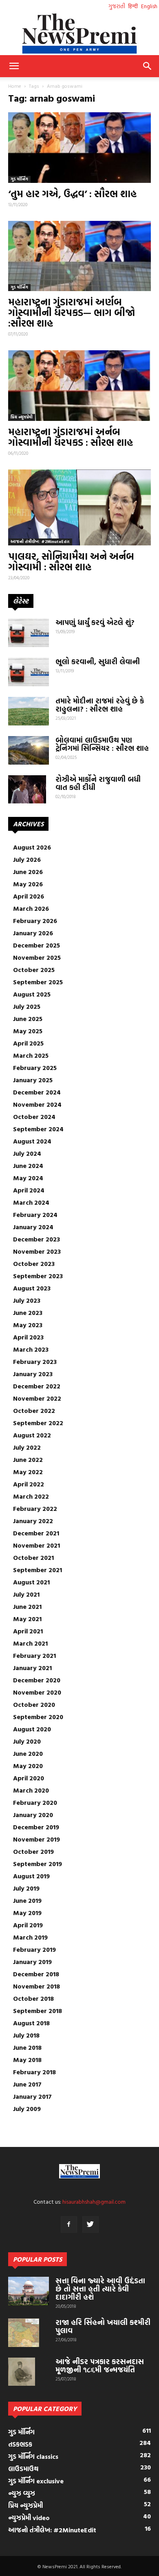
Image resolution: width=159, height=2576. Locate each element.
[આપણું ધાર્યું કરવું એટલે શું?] (29, 633)
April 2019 (28, 1925)
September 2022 (38, 1423)
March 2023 (31, 1349)
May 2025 (28, 1031)
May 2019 (27, 1913)
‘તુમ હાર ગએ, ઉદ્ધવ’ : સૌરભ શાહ (72, 194)
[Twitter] (91, 2225)
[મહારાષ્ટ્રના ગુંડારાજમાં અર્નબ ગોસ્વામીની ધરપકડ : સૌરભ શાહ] (79, 386)
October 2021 (33, 1557)
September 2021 (38, 1570)
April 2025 (28, 1043)
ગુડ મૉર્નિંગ (19, 179)
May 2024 (28, 1178)
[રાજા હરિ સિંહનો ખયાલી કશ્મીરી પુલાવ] (24, 2333)
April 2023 (28, 1337)
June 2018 (27, 2047)
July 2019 (26, 1888)
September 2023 (38, 1276)
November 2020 (37, 1692)
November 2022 (37, 1398)
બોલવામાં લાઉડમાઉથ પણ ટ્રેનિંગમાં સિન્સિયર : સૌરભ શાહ (102, 744)
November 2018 (36, 1986)
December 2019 (36, 1827)
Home (15, 86)
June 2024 (28, 1166)
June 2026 (28, 872)
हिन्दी (133, 6)
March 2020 (31, 1790)
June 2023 (28, 1312)
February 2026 (35, 921)
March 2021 (30, 1643)
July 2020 (27, 1741)
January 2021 (32, 1668)
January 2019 (32, 1962)
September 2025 (38, 982)
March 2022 (31, 1496)
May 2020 (28, 1766)
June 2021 (27, 1606)
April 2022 (29, 1484)
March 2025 (31, 1055)
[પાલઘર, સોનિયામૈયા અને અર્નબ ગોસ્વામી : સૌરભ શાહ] (79, 507)
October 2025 (34, 970)
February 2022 (35, 1508)
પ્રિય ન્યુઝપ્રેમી (22, 417)
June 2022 (28, 1459)
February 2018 (34, 2072)
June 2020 (28, 1753)
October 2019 (33, 1851)
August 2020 (32, 1729)
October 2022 (34, 1410)
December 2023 (36, 1239)
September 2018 (38, 2011)
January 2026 (33, 933)
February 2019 (34, 1949)
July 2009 (27, 2109)
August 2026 (32, 847)
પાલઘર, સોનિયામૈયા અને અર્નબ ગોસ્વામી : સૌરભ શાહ (71, 561)
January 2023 (33, 1374)
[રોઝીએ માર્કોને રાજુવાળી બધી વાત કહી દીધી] (27, 790)
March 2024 (31, 1202)
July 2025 (27, 1006)
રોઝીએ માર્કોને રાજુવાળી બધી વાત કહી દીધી (98, 783)
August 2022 (32, 1435)
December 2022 (37, 1386)
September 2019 (38, 1864)
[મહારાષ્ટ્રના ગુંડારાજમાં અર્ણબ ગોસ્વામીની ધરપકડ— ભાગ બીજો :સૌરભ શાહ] (79, 256)
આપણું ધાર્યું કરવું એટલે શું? (95, 622)
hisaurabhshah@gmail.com (94, 2201)
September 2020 (38, 1717)
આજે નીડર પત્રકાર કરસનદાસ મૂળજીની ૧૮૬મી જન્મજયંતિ (100, 2366)
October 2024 (34, 1117)
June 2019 (27, 1900)
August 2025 (32, 994)
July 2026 (27, 859)
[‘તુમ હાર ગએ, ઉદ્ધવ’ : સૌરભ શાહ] (79, 148)
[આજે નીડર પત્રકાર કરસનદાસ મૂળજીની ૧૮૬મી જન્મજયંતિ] (22, 2372)
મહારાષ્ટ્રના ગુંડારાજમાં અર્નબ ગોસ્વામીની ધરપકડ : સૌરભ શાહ (71, 437)
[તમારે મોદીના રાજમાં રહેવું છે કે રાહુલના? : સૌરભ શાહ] (29, 711)
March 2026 (31, 908)
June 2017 (27, 2084)
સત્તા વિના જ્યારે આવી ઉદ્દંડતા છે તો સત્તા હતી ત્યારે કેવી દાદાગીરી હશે (100, 2289)
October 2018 (33, 1998)
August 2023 (32, 1288)
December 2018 (36, 1974)
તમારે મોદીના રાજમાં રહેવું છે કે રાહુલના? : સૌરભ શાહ (100, 705)
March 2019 (30, 1937)
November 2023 (37, 1251)
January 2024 (33, 1227)
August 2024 (32, 1141)
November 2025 (37, 957)
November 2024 (37, 1104)
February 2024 (35, 1215)
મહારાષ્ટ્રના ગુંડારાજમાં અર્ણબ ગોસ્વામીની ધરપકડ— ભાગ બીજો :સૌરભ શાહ (72, 312)
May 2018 (27, 2060)
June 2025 (28, 1019)
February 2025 (35, 1068)
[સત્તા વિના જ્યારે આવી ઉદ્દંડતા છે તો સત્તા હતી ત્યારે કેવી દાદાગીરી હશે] (29, 2291)
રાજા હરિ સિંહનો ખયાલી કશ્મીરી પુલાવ (103, 2326)
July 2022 (27, 1447)
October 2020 (34, 1704)
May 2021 (27, 1619)
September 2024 (38, 1129)
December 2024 (37, 1092)
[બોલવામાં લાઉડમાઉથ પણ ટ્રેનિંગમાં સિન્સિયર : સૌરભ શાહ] (29, 750)
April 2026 (29, 896)
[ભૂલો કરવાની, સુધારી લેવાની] (29, 672)
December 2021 (36, 1533)
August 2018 (31, 2023)
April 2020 (29, 1778)
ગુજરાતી (117, 6)
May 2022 (28, 1472)
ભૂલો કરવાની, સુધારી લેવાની (98, 662)
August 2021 (31, 1582)
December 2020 (37, 1680)
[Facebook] (69, 2225)
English (149, 6)
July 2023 (27, 1300)
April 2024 (29, 1190)
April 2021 (28, 1631)
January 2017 (32, 2096)
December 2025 (36, 945)
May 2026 (28, 884)
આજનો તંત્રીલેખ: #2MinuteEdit (40, 542)
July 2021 (26, 1594)
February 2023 (35, 1361)
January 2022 (33, 1521)
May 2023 (28, 1325)
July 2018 (26, 2035)
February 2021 (34, 1655)
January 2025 (33, 1080)
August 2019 (31, 1876)
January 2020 (33, 1815)
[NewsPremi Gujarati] (79, 33)
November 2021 (36, 1545)
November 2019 (36, 1839)
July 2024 (27, 1153)
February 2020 (35, 1802)
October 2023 (34, 1264)
